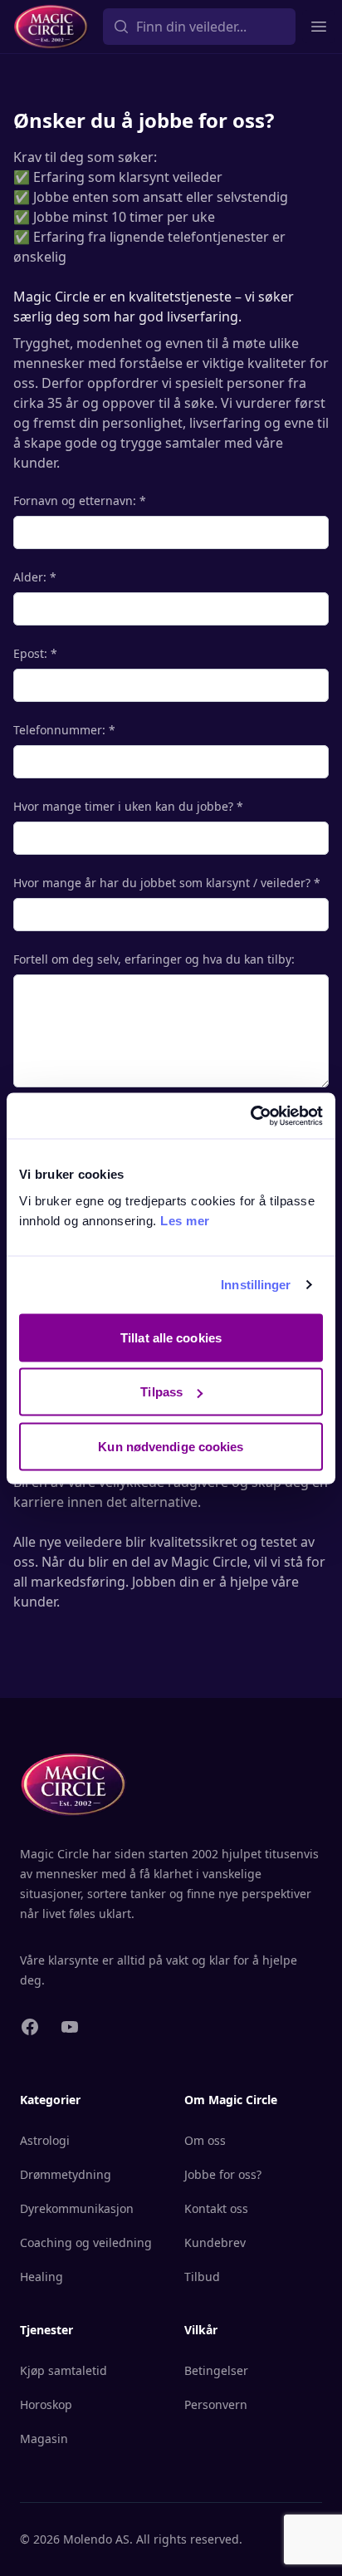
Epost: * (35, 653)
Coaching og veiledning (86, 2242)
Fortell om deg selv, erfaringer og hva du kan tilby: (154, 959)
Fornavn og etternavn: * (80, 500)
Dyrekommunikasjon (77, 2208)
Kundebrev (215, 2242)
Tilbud (202, 2277)
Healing (42, 2277)
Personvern (216, 2404)
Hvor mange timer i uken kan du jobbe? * (128, 806)
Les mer (185, 1220)
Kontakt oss (216, 2208)
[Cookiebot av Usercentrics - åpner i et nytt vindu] (250, 1116)
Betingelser (216, 2370)
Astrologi (45, 2140)
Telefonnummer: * (64, 730)
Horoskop (46, 2404)
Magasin (44, 2439)
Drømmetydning (66, 2174)
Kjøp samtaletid (64, 2370)
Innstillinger (256, 1285)
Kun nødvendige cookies (171, 1446)
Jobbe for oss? (223, 2174)
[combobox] (199, 27)
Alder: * (35, 577)
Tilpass (161, 1392)
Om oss (205, 2140)
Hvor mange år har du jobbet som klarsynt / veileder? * (167, 883)
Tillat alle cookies (171, 1337)
